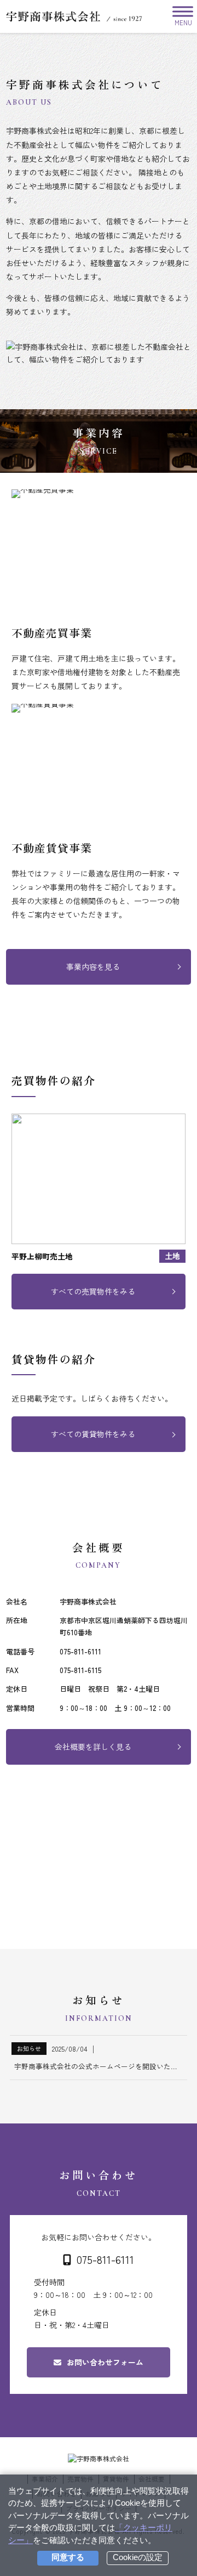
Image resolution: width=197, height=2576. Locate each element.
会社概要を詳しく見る (93, 1747)
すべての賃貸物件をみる (93, 1434)
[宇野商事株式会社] (74, 16)
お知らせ (29, 2048)
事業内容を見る (93, 967)
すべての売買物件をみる (93, 1291)
